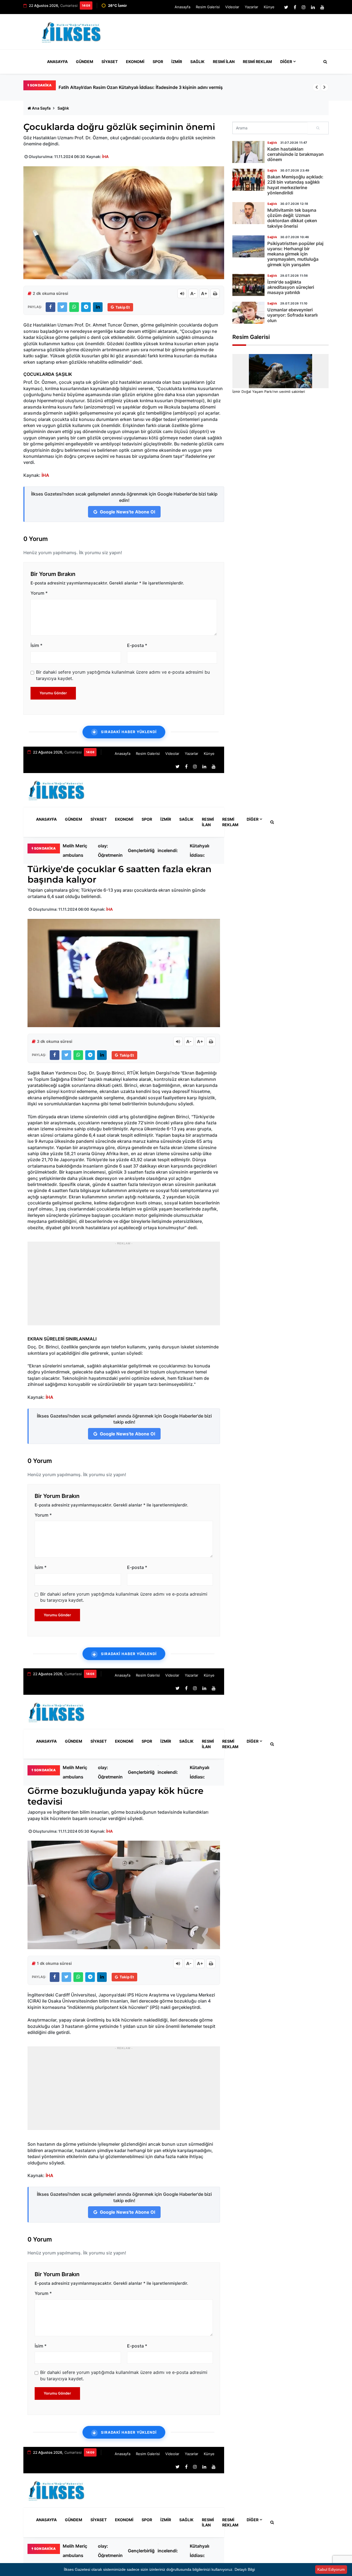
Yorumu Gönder (53, 693)
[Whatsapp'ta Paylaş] (74, 307)
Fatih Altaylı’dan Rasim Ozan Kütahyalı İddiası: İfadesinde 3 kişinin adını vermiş (203, 850)
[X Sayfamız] (286, 7)
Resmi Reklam (257, 62)
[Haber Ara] (324, 62)
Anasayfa (182, 7)
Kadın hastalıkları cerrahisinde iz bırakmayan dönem (295, 154)
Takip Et (123, 307)
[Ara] (318, 128)
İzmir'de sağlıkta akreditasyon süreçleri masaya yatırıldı (291, 287)
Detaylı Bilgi (245, 2569)
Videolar (232, 7)
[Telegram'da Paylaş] (86, 307)
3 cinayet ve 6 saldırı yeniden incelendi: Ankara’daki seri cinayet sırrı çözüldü (171, 850)
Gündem (85, 62)
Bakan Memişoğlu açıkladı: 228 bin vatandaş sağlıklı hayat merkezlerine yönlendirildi (295, 185)
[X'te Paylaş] (62, 307)
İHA (105, 157)
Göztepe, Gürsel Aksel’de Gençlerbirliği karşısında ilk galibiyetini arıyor (142, 850)
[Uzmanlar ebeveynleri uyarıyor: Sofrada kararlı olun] (248, 313)
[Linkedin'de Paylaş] (98, 307)
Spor (158, 62)
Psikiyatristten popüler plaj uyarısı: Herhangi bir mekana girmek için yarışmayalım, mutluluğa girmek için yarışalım (295, 254)
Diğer (286, 62)
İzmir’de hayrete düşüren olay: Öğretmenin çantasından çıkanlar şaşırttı (111, 850)
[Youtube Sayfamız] (322, 7)
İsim (36, 645)
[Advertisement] (228, 34)
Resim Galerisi (208, 7)
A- (193, 293)
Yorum (39, 593)
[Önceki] (317, 87)
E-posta (137, 645)
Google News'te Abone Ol (127, 512)
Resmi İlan (224, 62)
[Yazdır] (215, 293)
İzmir (177, 62)
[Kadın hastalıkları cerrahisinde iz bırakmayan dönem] (248, 152)
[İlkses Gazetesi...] (72, 31)
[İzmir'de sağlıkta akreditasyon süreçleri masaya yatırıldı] (248, 285)
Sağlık (197, 62)
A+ (204, 293)
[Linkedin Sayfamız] (313, 7)
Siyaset (110, 62)
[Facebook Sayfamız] (295, 7)
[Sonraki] (324, 87)
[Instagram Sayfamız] (304, 7)
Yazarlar (251, 7)
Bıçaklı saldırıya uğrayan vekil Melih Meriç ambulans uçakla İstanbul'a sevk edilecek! (147, 87)
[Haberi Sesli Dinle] (182, 293)
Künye (269, 7)
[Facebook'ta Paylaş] (50, 307)
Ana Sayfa (41, 108)
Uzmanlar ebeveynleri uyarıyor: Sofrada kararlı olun (292, 315)
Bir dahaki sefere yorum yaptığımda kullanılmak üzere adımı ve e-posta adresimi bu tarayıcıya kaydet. (123, 675)
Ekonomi (135, 62)
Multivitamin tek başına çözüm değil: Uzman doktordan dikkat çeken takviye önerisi (292, 218)
